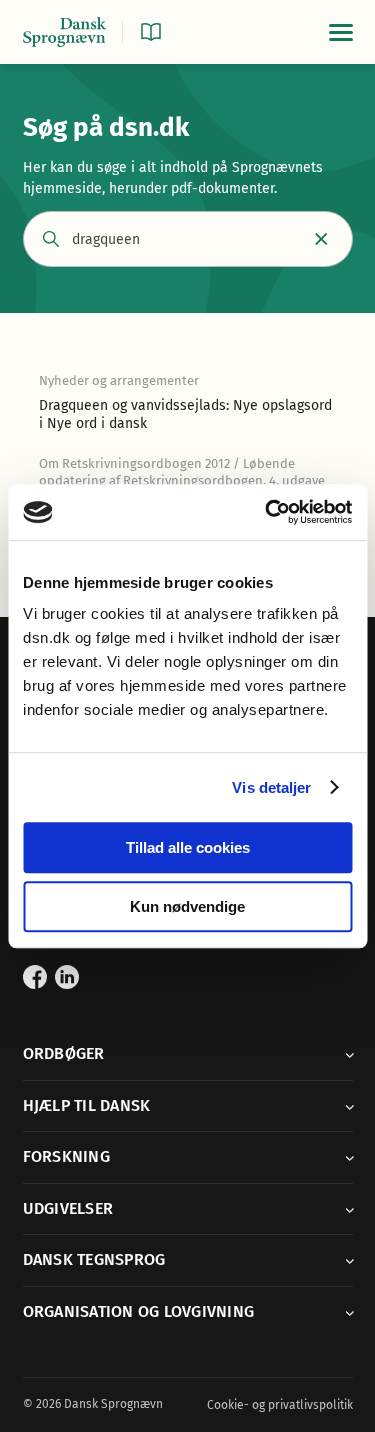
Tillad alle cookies (188, 847)
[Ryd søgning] (321, 239)
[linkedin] (67, 977)
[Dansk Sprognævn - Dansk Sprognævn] (65, 32)
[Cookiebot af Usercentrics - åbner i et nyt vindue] (267, 512)
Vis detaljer (271, 787)
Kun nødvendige (187, 906)
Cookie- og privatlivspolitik (280, 1405)
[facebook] (35, 977)
